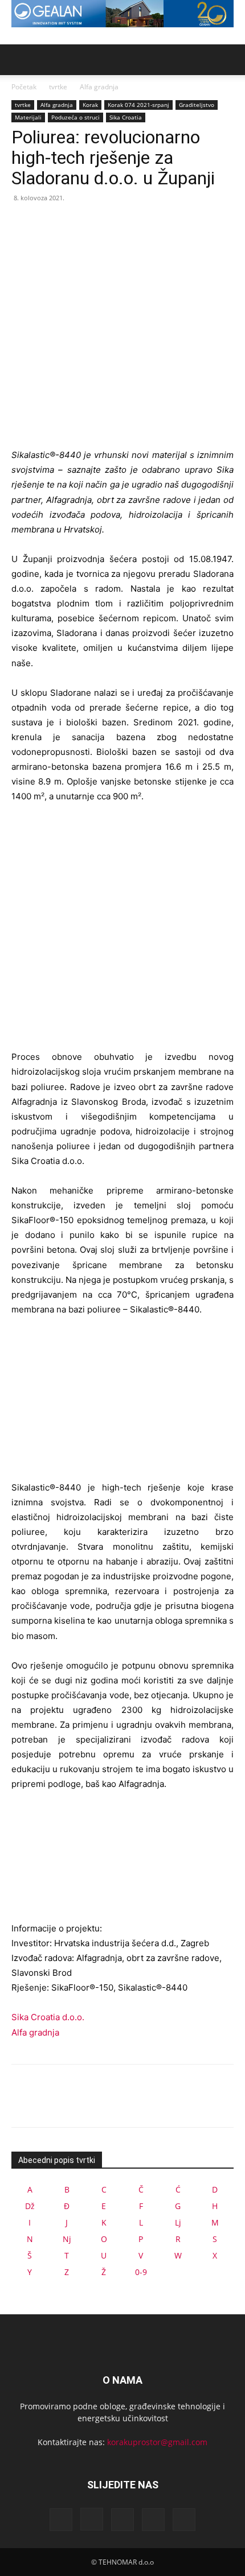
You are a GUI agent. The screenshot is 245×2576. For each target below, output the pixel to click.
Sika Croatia (126, 117)
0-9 (141, 2272)
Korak (90, 105)
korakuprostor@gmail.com (157, 2442)
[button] (19, 60)
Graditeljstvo (197, 105)
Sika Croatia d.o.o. (48, 2017)
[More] (128, 224)
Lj (178, 2222)
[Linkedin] (122, 2520)
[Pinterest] (75, 224)
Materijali (28, 117)
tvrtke (58, 87)
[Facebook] (23, 224)
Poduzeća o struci (75, 117)
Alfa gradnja (99, 87)
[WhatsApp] (101, 224)
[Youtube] (184, 2520)
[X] (49, 224)
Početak (24, 87)
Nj (67, 2239)
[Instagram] (92, 2519)
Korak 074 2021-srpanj (138, 105)
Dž (30, 2206)
